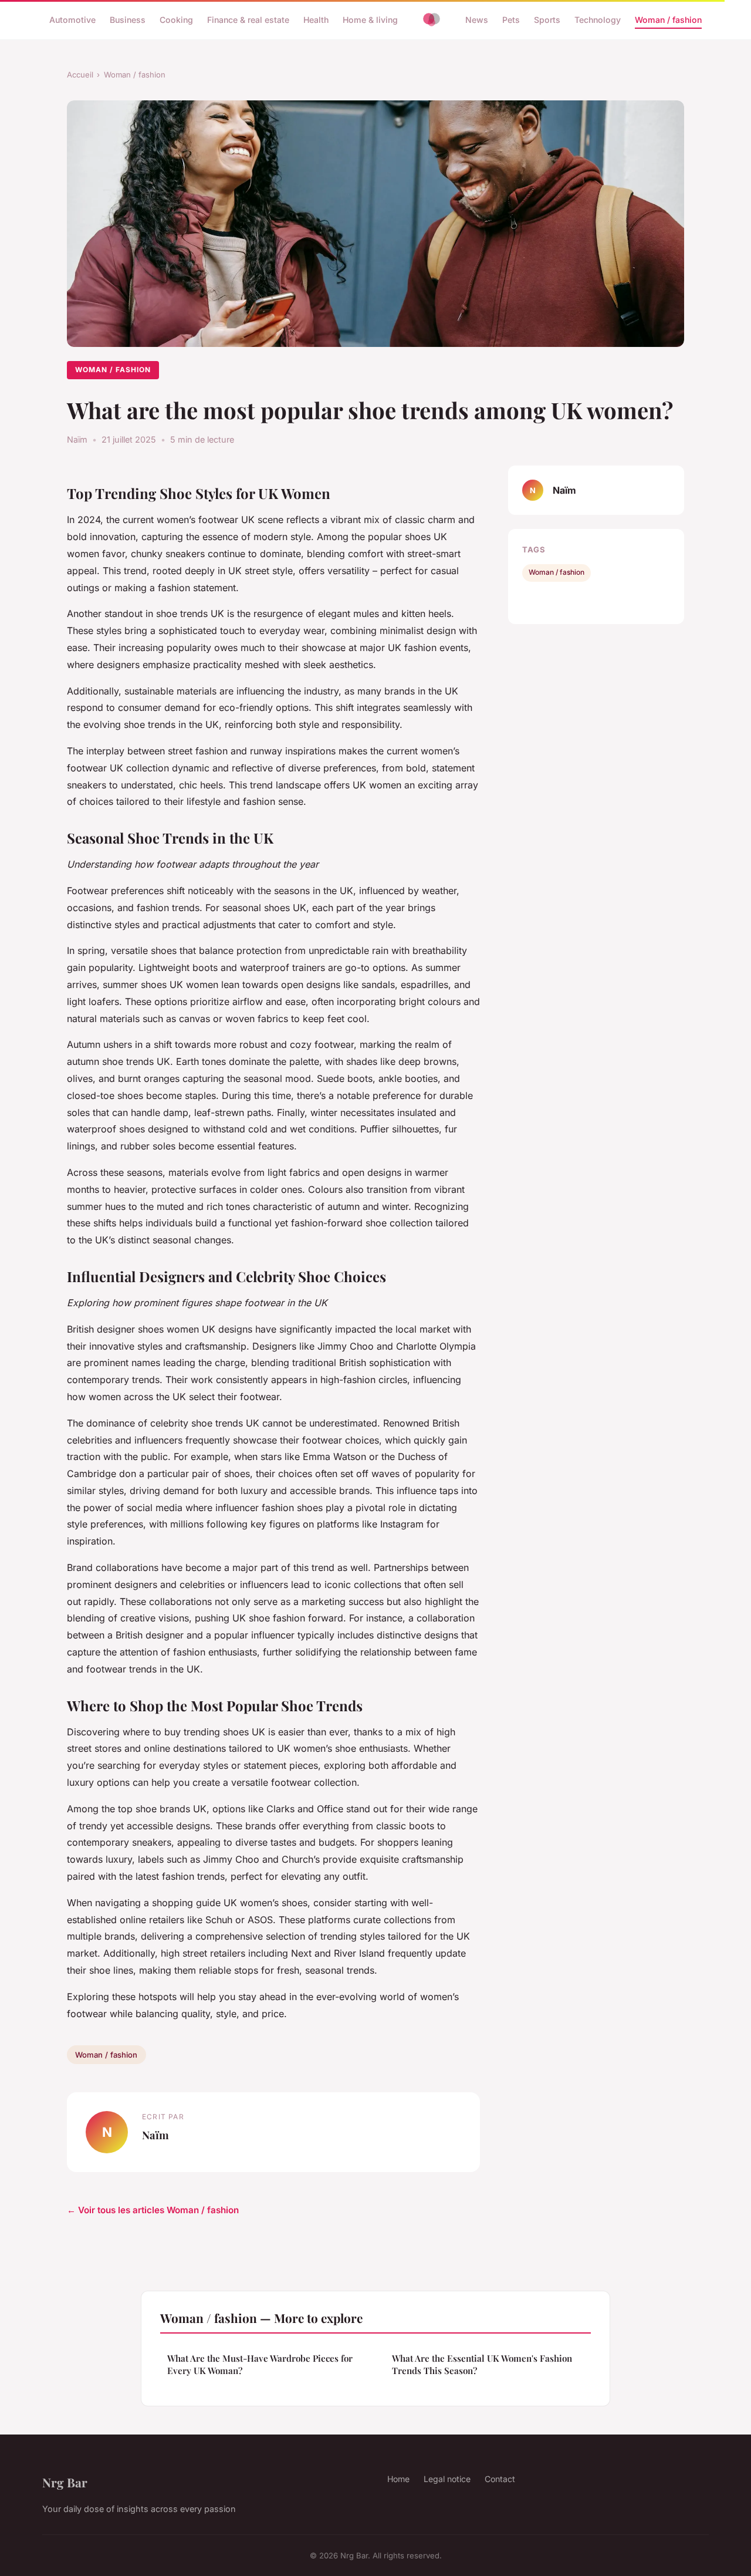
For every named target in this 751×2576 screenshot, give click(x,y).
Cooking (176, 20)
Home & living (370, 20)
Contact (500, 2479)
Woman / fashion (668, 20)
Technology (598, 20)
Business (128, 20)
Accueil (80, 75)
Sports (547, 20)
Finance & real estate (248, 20)
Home (398, 2479)
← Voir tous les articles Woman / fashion (153, 2210)
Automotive (72, 20)
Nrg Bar (65, 2482)
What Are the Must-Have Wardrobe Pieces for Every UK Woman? (260, 2364)
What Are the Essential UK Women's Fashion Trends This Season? (482, 2364)
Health (316, 20)
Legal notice (447, 2479)
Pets (511, 20)
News (477, 20)
